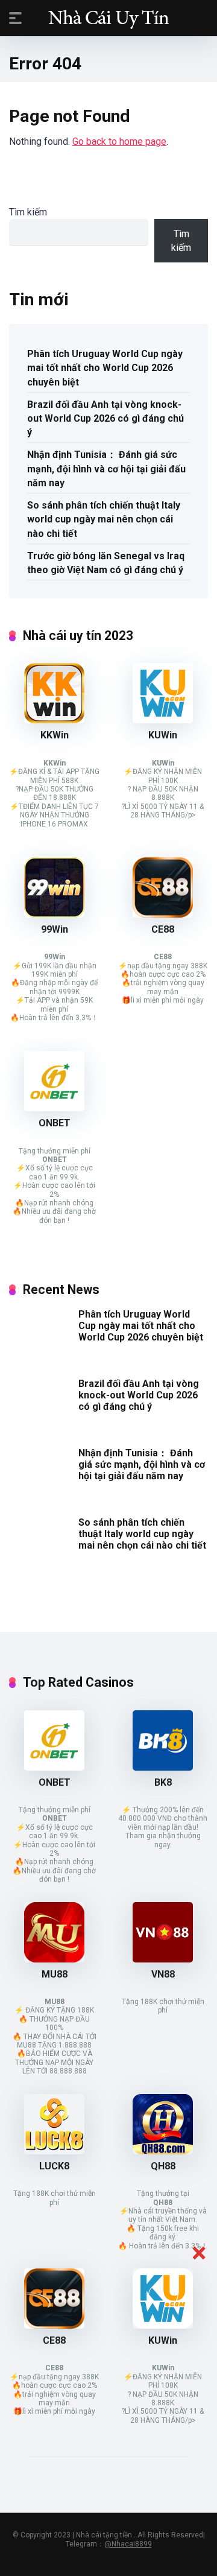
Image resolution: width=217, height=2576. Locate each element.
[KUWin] (163, 720)
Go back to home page (119, 141)
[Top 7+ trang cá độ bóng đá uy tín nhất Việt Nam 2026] (108, 17)
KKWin (55, 735)
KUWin (163, 735)
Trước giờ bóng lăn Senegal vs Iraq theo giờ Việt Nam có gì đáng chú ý (106, 563)
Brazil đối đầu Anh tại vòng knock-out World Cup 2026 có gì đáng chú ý (105, 418)
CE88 (163, 929)
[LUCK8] (54, 2151)
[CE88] (163, 914)
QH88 (163, 2166)
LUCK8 (54, 2166)
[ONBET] (54, 1108)
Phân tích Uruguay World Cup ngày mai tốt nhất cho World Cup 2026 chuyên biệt (105, 368)
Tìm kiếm (28, 212)
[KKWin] (54, 720)
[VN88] (163, 1959)
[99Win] (54, 914)
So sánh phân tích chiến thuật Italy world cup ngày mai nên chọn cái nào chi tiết (104, 519)
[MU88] (54, 1959)
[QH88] (163, 2151)
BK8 (163, 1782)
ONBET (55, 1123)
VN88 (163, 1974)
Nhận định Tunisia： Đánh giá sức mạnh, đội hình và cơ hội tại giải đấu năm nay (106, 468)
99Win (55, 929)
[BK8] (163, 1767)
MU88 (55, 1974)
